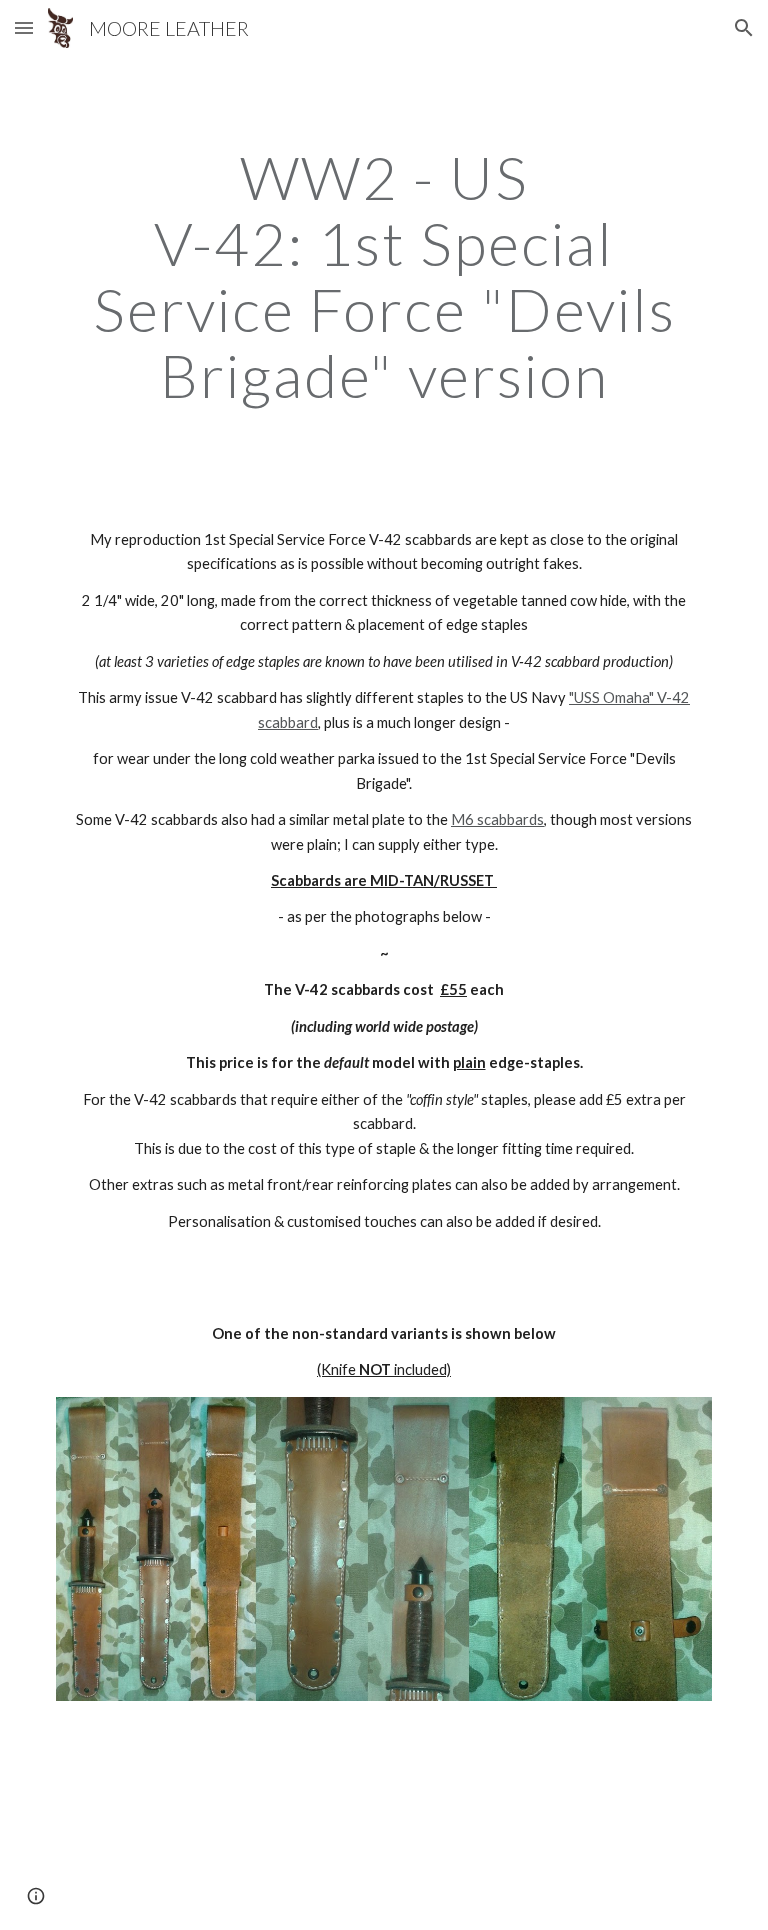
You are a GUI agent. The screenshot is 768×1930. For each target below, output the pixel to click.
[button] (24, 27)
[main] (383, 276)
